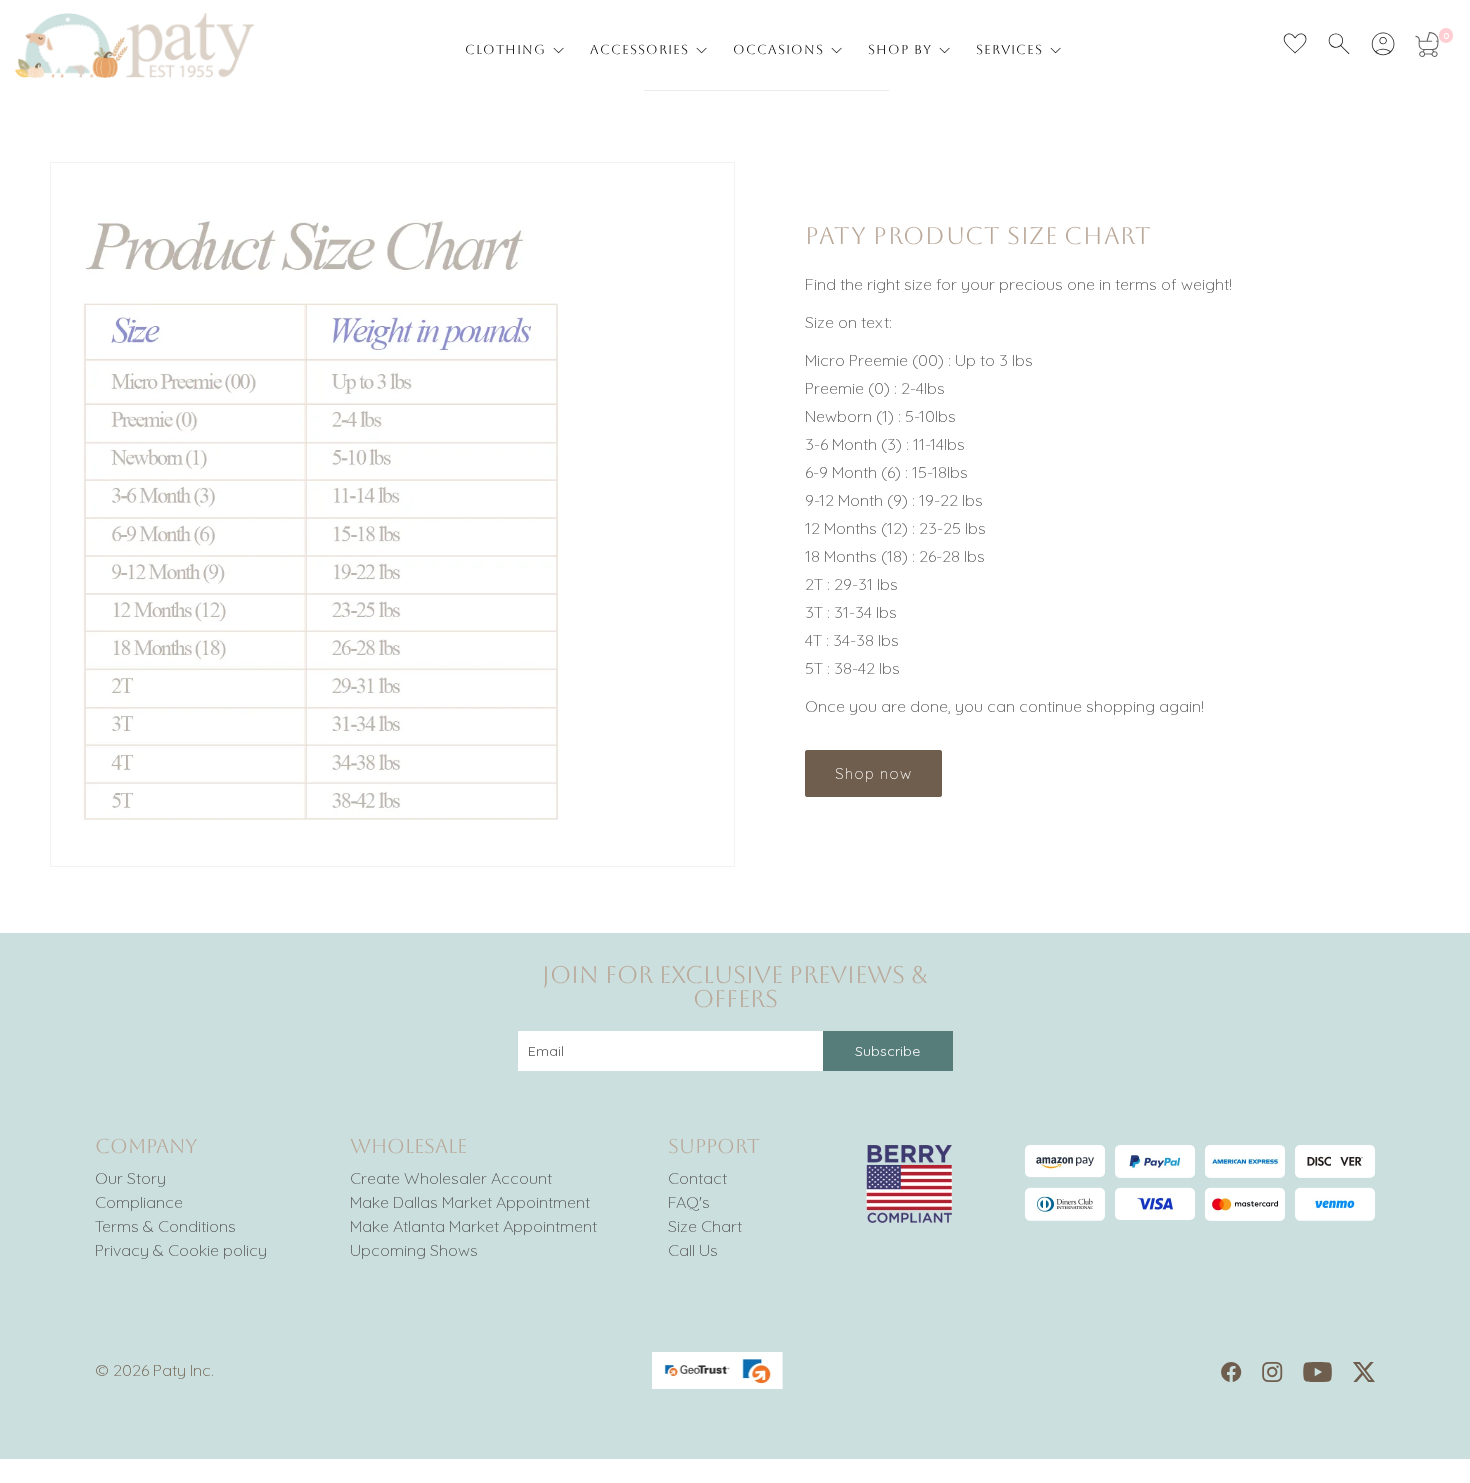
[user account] (1383, 44)
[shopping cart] (1427, 44)
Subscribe (887, 1051)
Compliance (139, 1202)
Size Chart (705, 1226)
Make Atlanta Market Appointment (473, 1226)
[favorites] (1295, 44)
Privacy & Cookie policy (181, 1250)
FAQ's (689, 1202)
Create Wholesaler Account (451, 1178)
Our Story (130, 1178)
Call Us (693, 1250)
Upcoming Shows (414, 1250)
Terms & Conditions (165, 1226)
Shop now (873, 773)
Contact (697, 1178)
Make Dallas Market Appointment (470, 1202)
